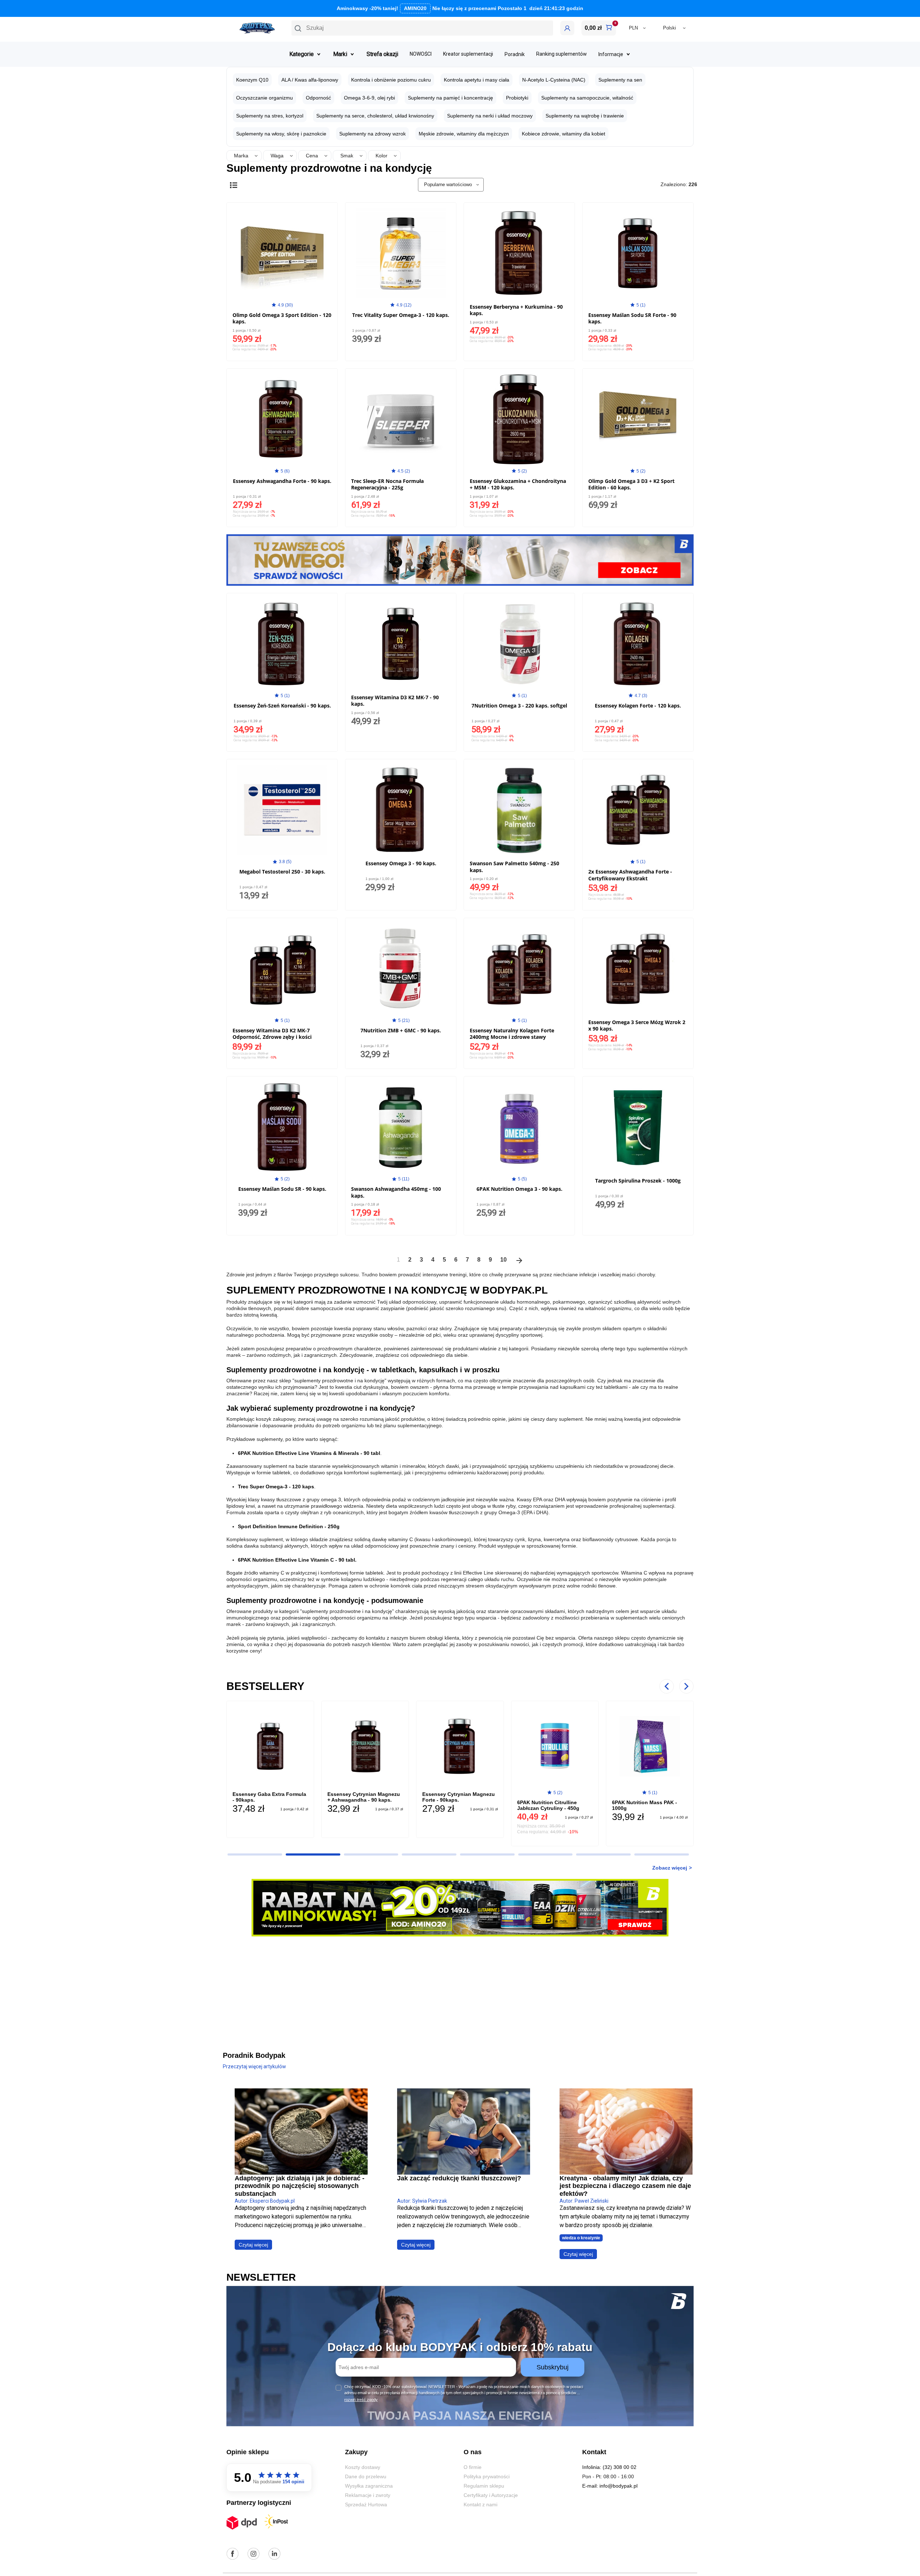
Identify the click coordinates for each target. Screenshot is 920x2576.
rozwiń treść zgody (361, 2400)
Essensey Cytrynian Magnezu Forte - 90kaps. (388, 1797)
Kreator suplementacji (468, 54)
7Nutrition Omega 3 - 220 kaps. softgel (519, 706)
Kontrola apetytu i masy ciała (477, 80)
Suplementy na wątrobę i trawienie (585, 116)
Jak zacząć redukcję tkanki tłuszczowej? (459, 2178)
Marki (340, 54)
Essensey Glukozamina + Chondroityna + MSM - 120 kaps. (518, 484)
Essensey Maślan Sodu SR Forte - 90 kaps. (632, 318)
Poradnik (515, 54)
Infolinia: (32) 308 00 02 (609, 2467)
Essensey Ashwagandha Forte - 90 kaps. (282, 481)
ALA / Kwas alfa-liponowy (310, 80)
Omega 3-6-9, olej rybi (369, 98)
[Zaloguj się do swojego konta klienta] (567, 28)
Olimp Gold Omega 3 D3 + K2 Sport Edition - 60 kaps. (631, 484)
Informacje (611, 54)
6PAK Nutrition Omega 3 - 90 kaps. (519, 1189)
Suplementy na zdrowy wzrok (372, 134)
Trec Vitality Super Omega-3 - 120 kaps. (401, 315)
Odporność (318, 98)
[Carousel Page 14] (487, 1854)
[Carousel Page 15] (546, 1854)
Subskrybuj (553, 2367)
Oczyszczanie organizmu (264, 98)
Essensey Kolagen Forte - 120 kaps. (638, 706)
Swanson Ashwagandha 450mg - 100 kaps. (396, 1192)
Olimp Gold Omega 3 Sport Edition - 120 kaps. (282, 318)
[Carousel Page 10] (255, 1854)
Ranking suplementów (562, 54)
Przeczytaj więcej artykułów (254, 2066)
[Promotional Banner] (460, 559)
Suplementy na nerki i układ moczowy (490, 116)
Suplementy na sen (620, 80)
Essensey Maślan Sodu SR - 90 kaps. (282, 1189)
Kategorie (302, 54)
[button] (422, 28)
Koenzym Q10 (252, 80)
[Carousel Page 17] (662, 1854)
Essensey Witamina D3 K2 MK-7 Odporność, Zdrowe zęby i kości (272, 1034)
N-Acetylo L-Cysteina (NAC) (554, 80)
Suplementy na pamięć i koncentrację (450, 98)
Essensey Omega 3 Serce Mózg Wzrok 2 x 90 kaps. (637, 1025)
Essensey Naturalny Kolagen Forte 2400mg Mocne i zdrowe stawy (512, 1034)
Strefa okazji (382, 54)
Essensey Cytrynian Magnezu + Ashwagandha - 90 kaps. (293, 1797)
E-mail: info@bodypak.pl (610, 2486)
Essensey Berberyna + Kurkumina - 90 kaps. (516, 310)
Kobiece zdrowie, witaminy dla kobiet (563, 134)
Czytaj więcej (253, 2245)
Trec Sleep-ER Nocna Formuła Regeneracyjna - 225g (387, 484)
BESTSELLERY (265, 1686)
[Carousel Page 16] (603, 1854)
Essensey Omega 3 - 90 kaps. (401, 863)
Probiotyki (517, 98)
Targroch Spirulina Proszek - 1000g (638, 1181)
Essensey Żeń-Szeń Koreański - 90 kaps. (282, 706)
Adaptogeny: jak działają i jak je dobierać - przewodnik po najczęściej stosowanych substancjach (300, 2186)
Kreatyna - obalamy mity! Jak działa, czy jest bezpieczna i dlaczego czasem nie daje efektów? (625, 2186)
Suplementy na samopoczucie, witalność (587, 98)
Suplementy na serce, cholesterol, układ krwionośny (375, 116)
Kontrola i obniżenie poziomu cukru (391, 80)
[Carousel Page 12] (371, 1854)
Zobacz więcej (670, 1868)
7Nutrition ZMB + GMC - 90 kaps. (401, 1030)
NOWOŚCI (421, 54)
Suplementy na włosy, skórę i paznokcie (281, 134)
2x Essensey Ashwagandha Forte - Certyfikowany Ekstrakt (630, 875)
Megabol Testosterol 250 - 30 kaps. (282, 872)
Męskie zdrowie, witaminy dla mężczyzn (464, 134)
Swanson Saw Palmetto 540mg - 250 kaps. (514, 867)
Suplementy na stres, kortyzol (270, 116)
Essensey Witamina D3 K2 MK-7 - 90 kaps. (395, 701)
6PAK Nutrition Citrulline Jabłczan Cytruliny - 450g (478, 1805)
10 (503, 1260)
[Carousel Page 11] (313, 1854)
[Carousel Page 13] (429, 1854)
